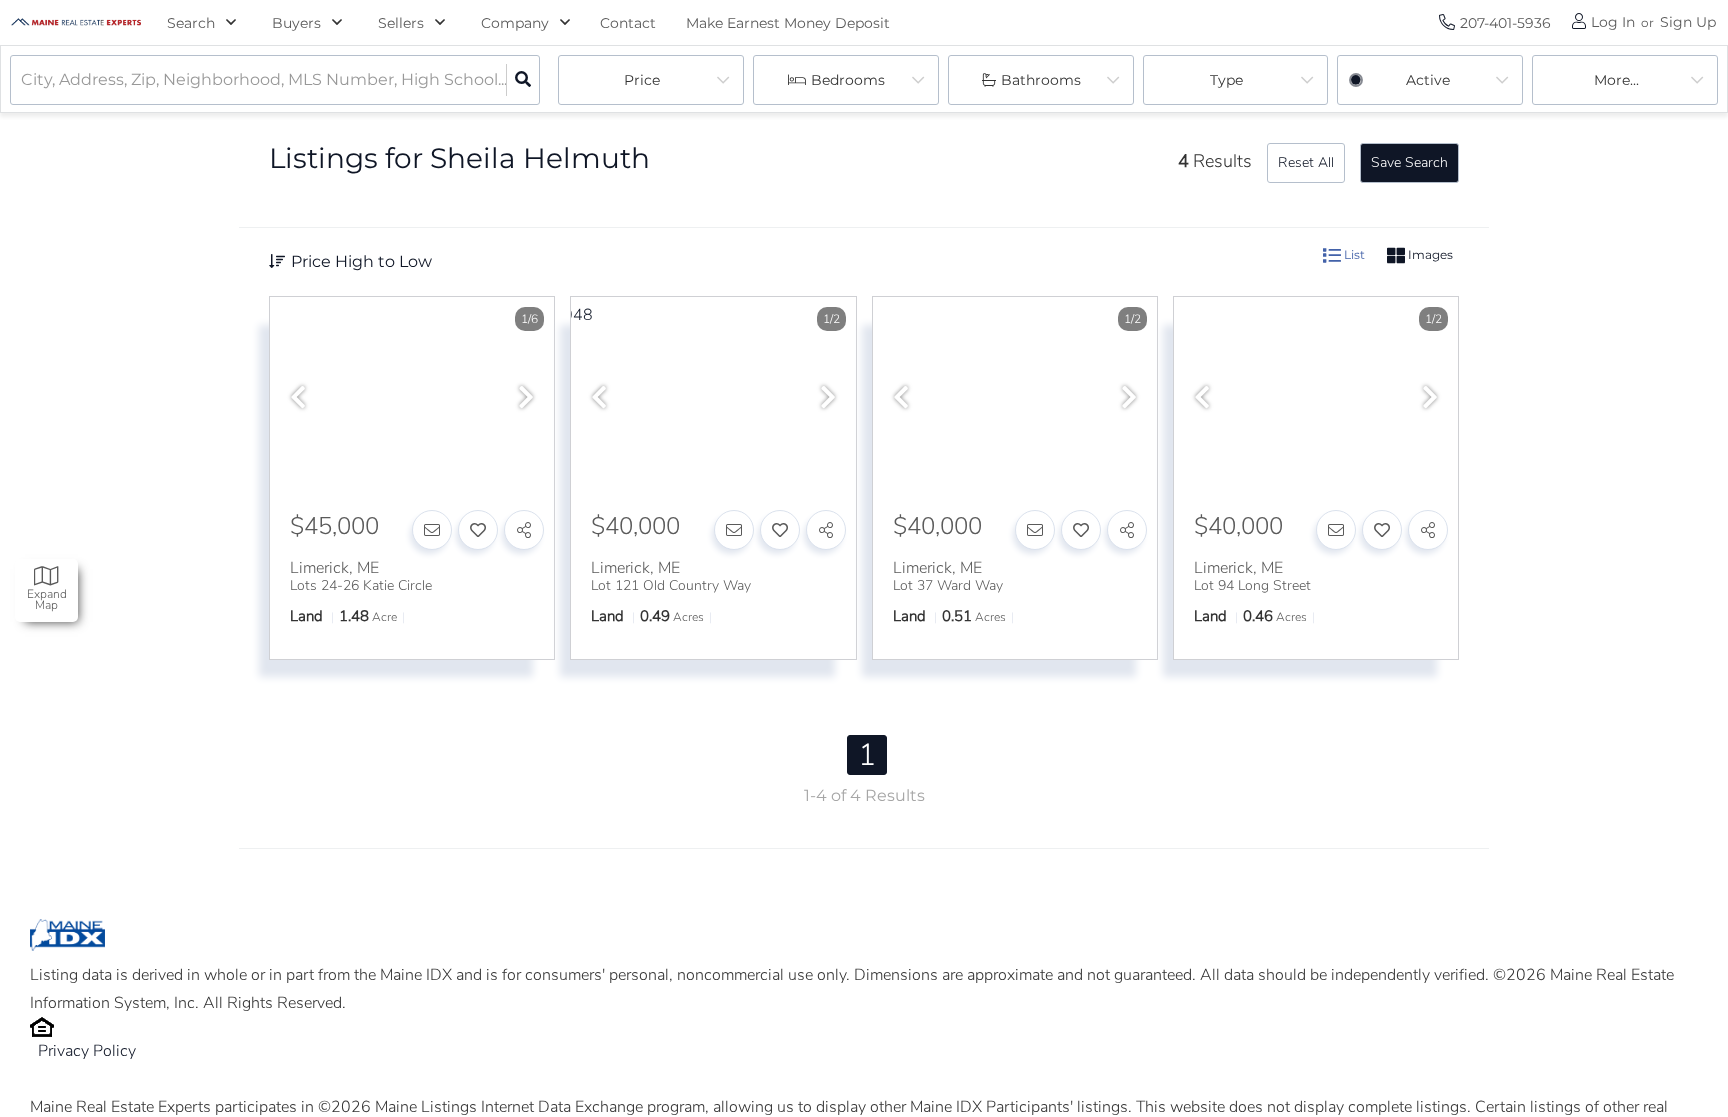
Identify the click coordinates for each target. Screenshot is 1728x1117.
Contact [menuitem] (628, 23)
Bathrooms (1041, 80)
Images (1429, 254)
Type (1226, 80)
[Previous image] (298, 399)
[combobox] (23, 80)
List (1353, 254)
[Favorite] (478, 530)
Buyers (296, 23)
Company (515, 23)
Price (642, 80)
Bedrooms (848, 80)
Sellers (401, 23)
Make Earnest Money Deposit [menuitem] (788, 23)
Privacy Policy (87, 1051)
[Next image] (526, 399)
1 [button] (867, 755)
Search (191, 23)
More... (1616, 80)
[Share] (524, 530)
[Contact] (432, 530)
